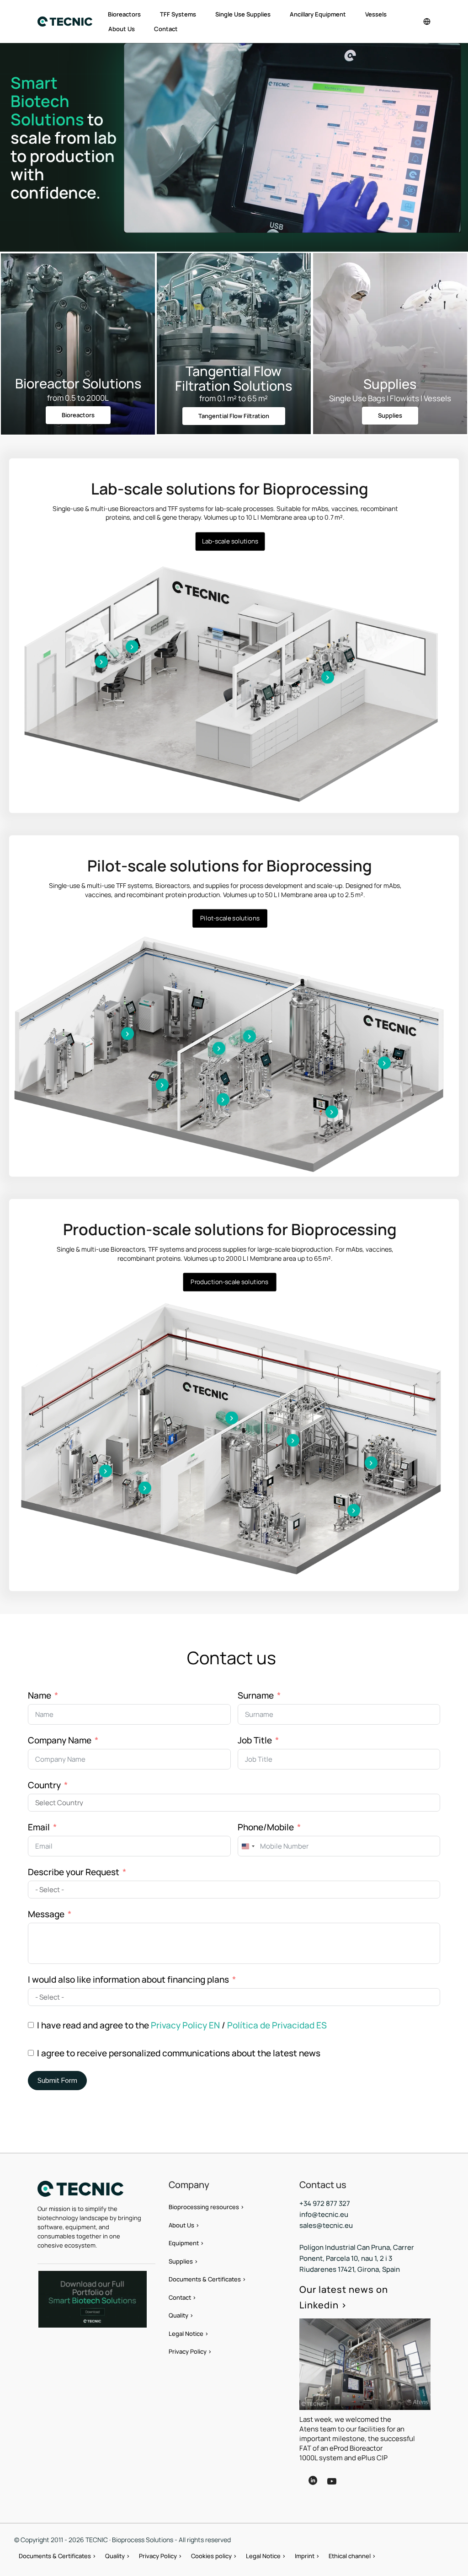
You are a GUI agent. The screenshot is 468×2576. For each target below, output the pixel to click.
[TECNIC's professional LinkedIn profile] (312, 2487)
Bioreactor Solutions (78, 383)
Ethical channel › (352, 2556)
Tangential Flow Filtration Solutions (234, 378)
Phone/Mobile (266, 1827)
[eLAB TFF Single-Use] (132, 647)
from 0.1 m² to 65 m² (234, 398)
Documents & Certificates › (207, 2279)
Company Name (60, 1740)
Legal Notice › (189, 2334)
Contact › (182, 2297)
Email (39, 1827)
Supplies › (183, 2261)
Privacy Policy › (190, 2351)
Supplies (390, 384)
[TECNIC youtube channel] (339, 2488)
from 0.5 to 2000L (78, 398)
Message (46, 1914)
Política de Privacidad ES (277, 2025)
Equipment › (186, 2243)
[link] (93, 2299)
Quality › (181, 2315)
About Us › (184, 2225)
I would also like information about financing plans (128, 1979)
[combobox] (248, 1846)
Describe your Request (74, 1872)
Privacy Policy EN (185, 2025)
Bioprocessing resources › (206, 2207)
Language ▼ (376, 2481)
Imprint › (307, 2556)
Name (40, 1695)
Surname (256, 1695)
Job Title (255, 1740)
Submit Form (57, 2081)
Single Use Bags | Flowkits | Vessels (390, 398)
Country (44, 1785)
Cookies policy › (214, 2556)
